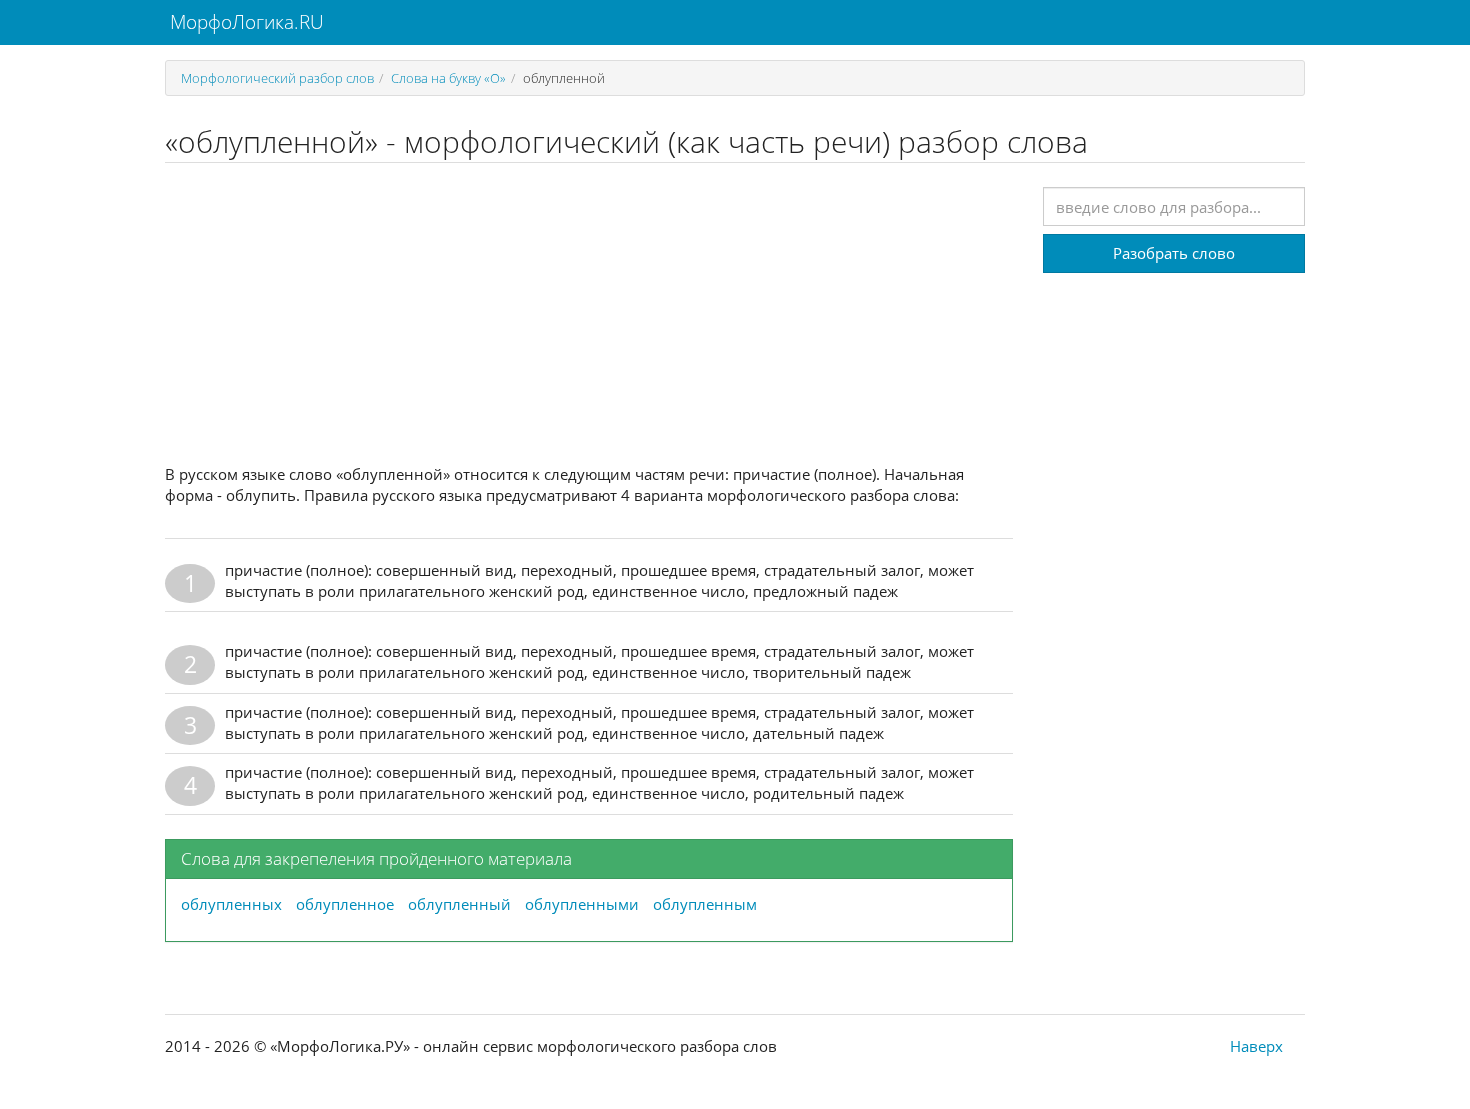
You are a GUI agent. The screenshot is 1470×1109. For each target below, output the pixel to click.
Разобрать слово (1174, 253)
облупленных (231, 904)
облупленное (345, 904)
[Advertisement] (589, 314)
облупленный (459, 904)
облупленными (582, 904)
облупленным (705, 904)
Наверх (1256, 1046)
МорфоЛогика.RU (244, 22)
